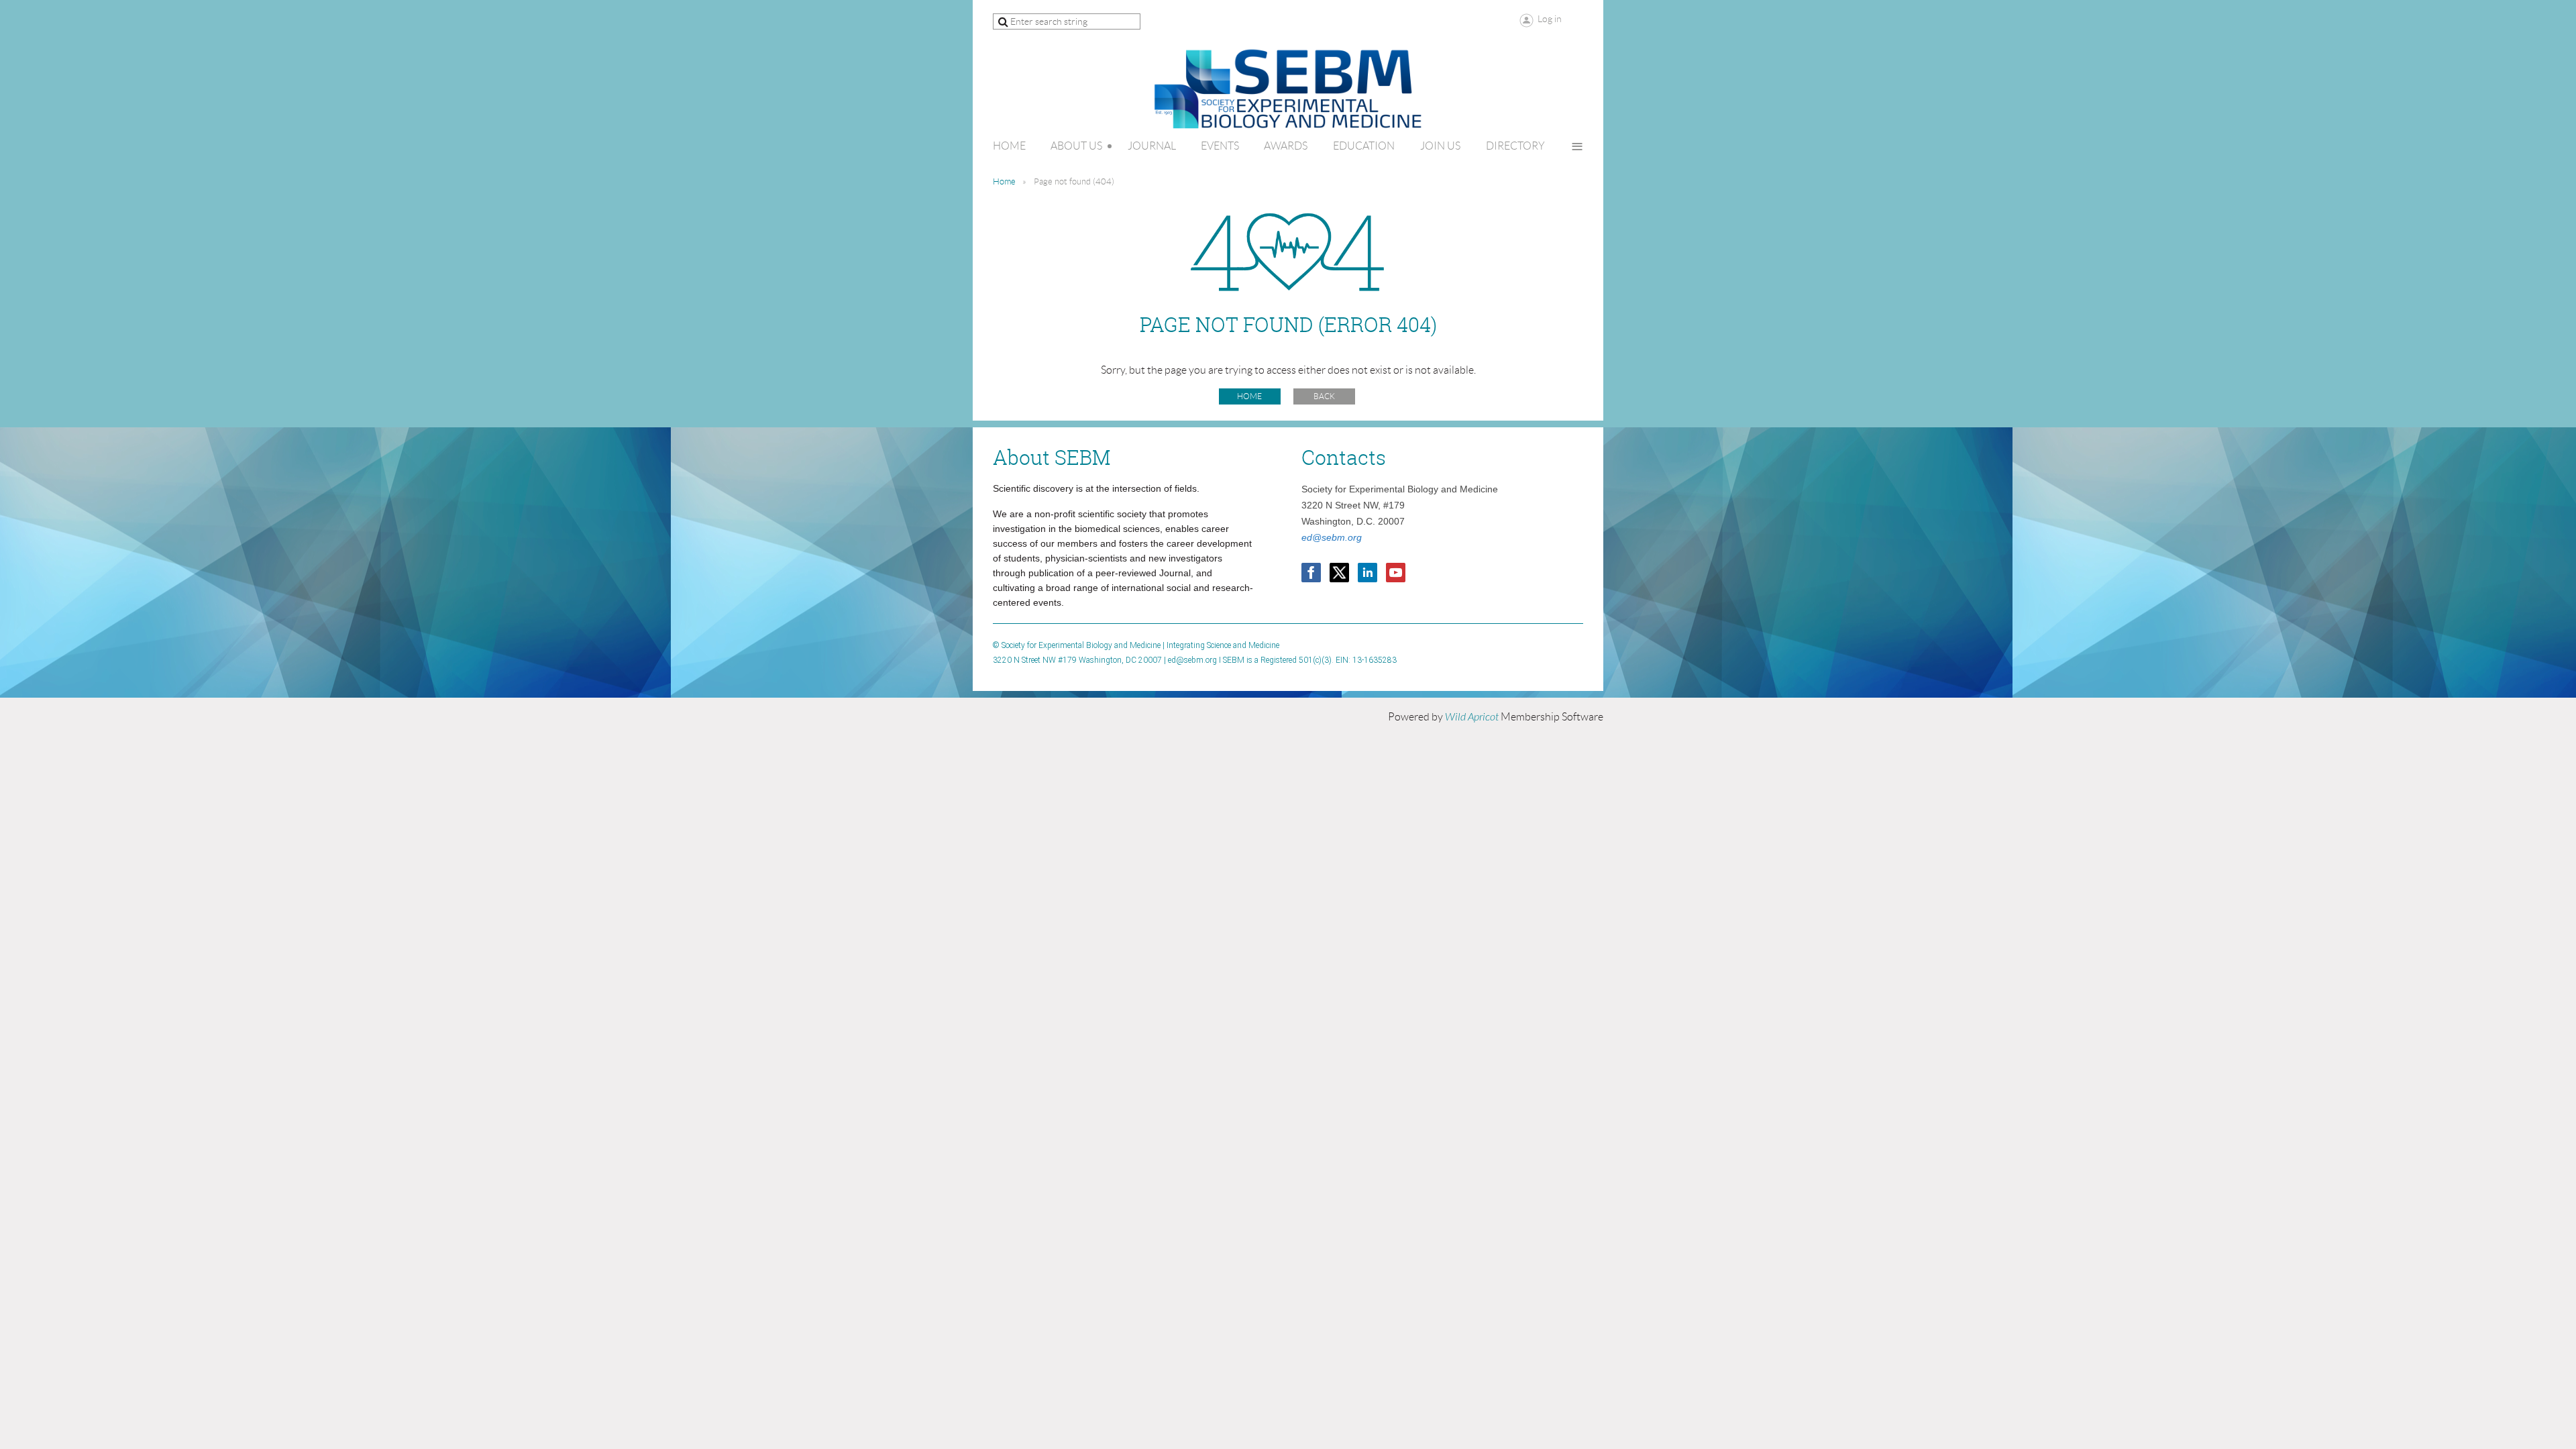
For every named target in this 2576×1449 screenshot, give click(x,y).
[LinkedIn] (1367, 573)
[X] (1339, 573)
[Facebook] (1311, 573)
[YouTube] (1396, 573)
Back (1324, 396)
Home (1004, 181)
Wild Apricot (1472, 717)
